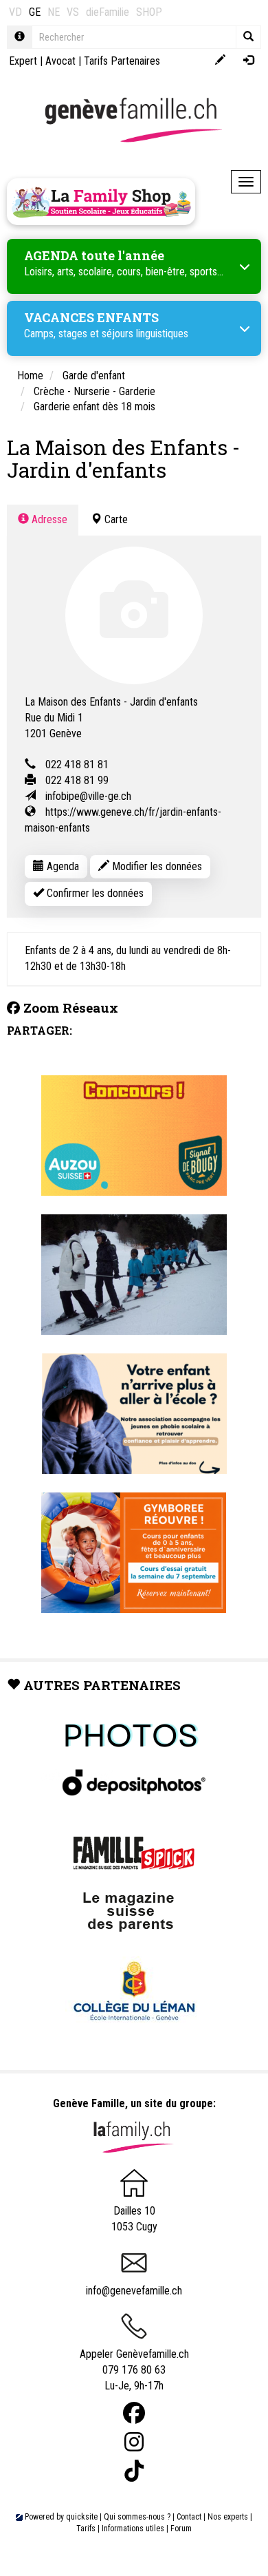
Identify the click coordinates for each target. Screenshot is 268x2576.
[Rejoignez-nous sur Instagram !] (134, 2442)
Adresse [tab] (48, 519)
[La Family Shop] (101, 202)
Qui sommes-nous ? (137, 2517)
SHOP (149, 12)
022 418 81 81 (77, 764)
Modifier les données (156, 866)
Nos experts (228, 2517)
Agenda (62, 866)
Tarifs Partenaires (122, 61)
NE (54, 12)
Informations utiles (133, 2529)
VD (15, 12)
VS (73, 12)
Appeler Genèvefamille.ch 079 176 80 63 (134, 2362)
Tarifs (86, 2529)
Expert (23, 61)
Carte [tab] (115, 519)
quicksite (82, 2517)
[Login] (248, 61)
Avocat (60, 61)
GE (35, 12)
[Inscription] (220, 61)
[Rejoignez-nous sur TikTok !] (134, 2471)
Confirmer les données (94, 893)
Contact (189, 2517)
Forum (181, 2529)
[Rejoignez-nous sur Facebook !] (134, 2413)
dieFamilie (108, 12)
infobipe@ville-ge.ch (88, 796)
